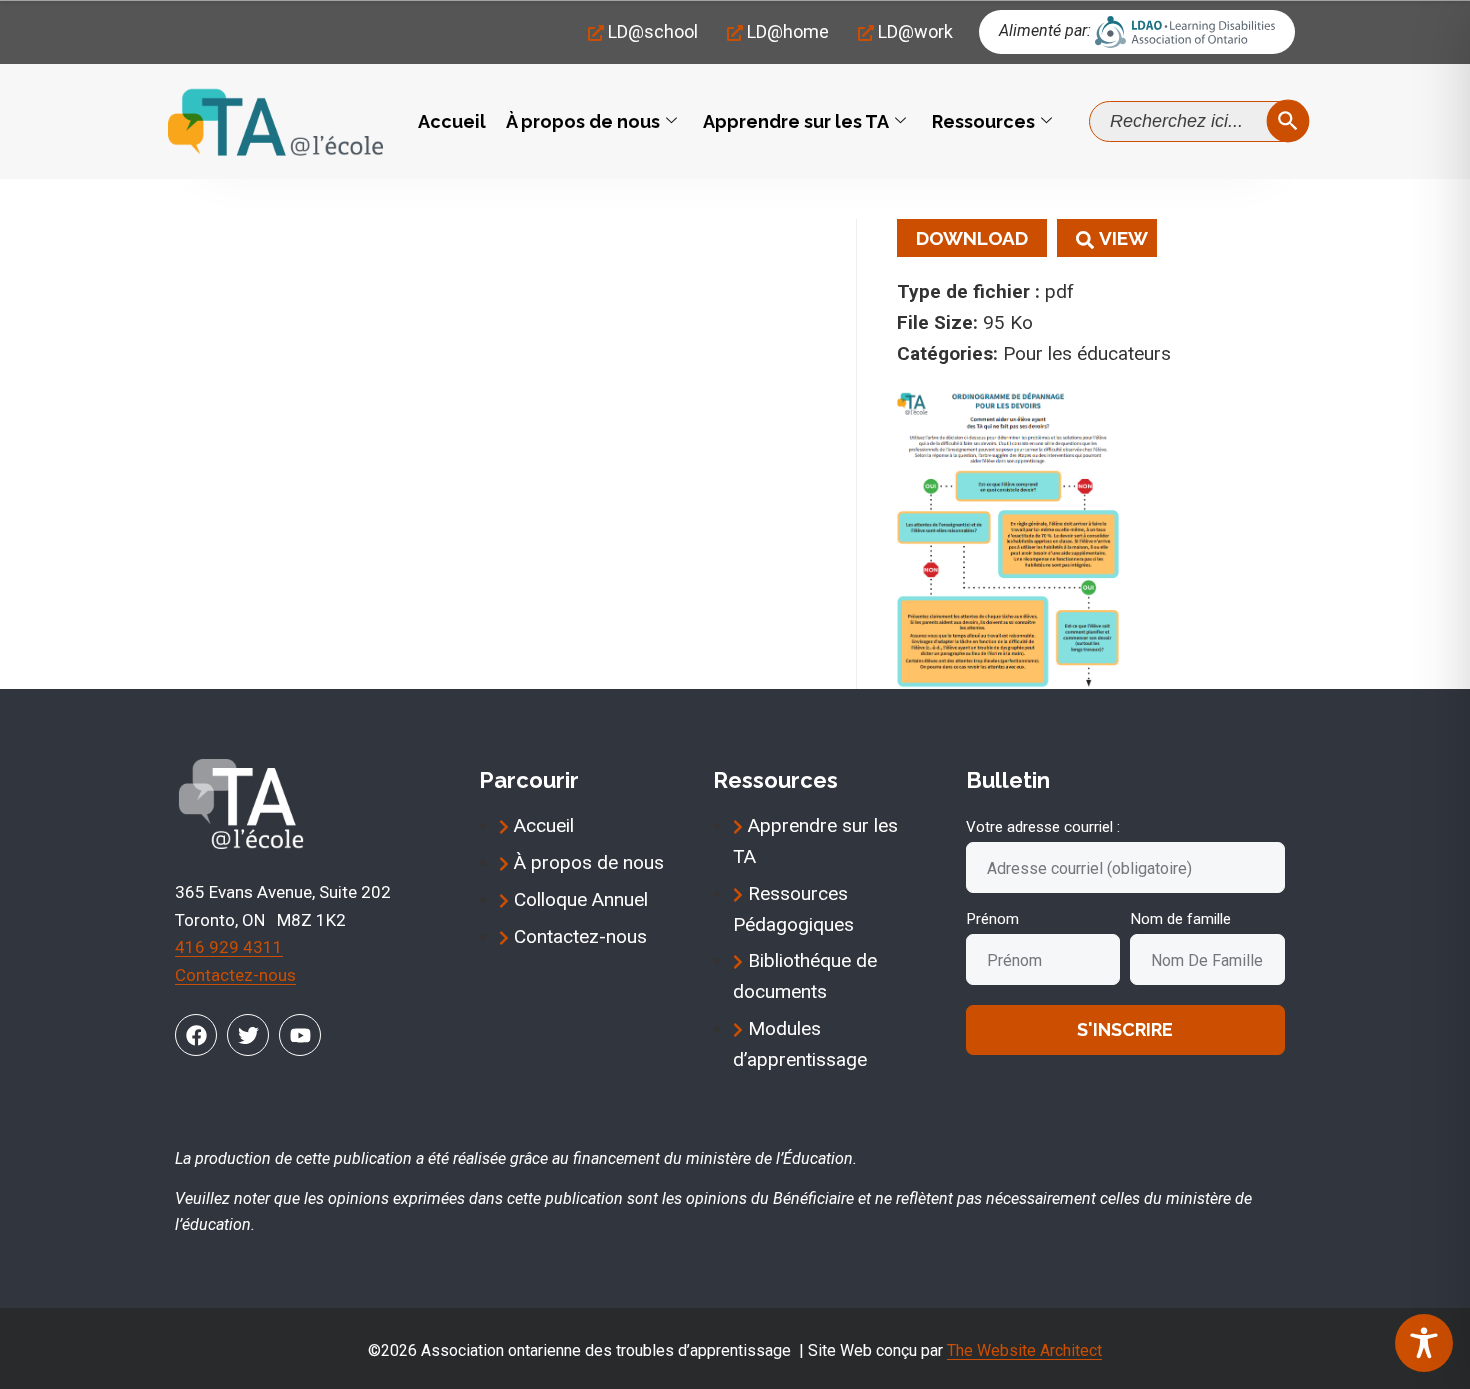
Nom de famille (1180, 919)
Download (972, 238)
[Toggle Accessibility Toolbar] (1424, 1343)
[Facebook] (196, 1035)
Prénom (992, 919)
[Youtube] (300, 1035)
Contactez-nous (235, 975)
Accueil (452, 121)
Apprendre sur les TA (796, 121)
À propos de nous (583, 121)
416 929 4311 (229, 947)
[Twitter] (248, 1035)
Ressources (983, 121)
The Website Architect (1024, 1350)
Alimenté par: (1045, 30)
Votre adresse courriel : (1043, 827)
